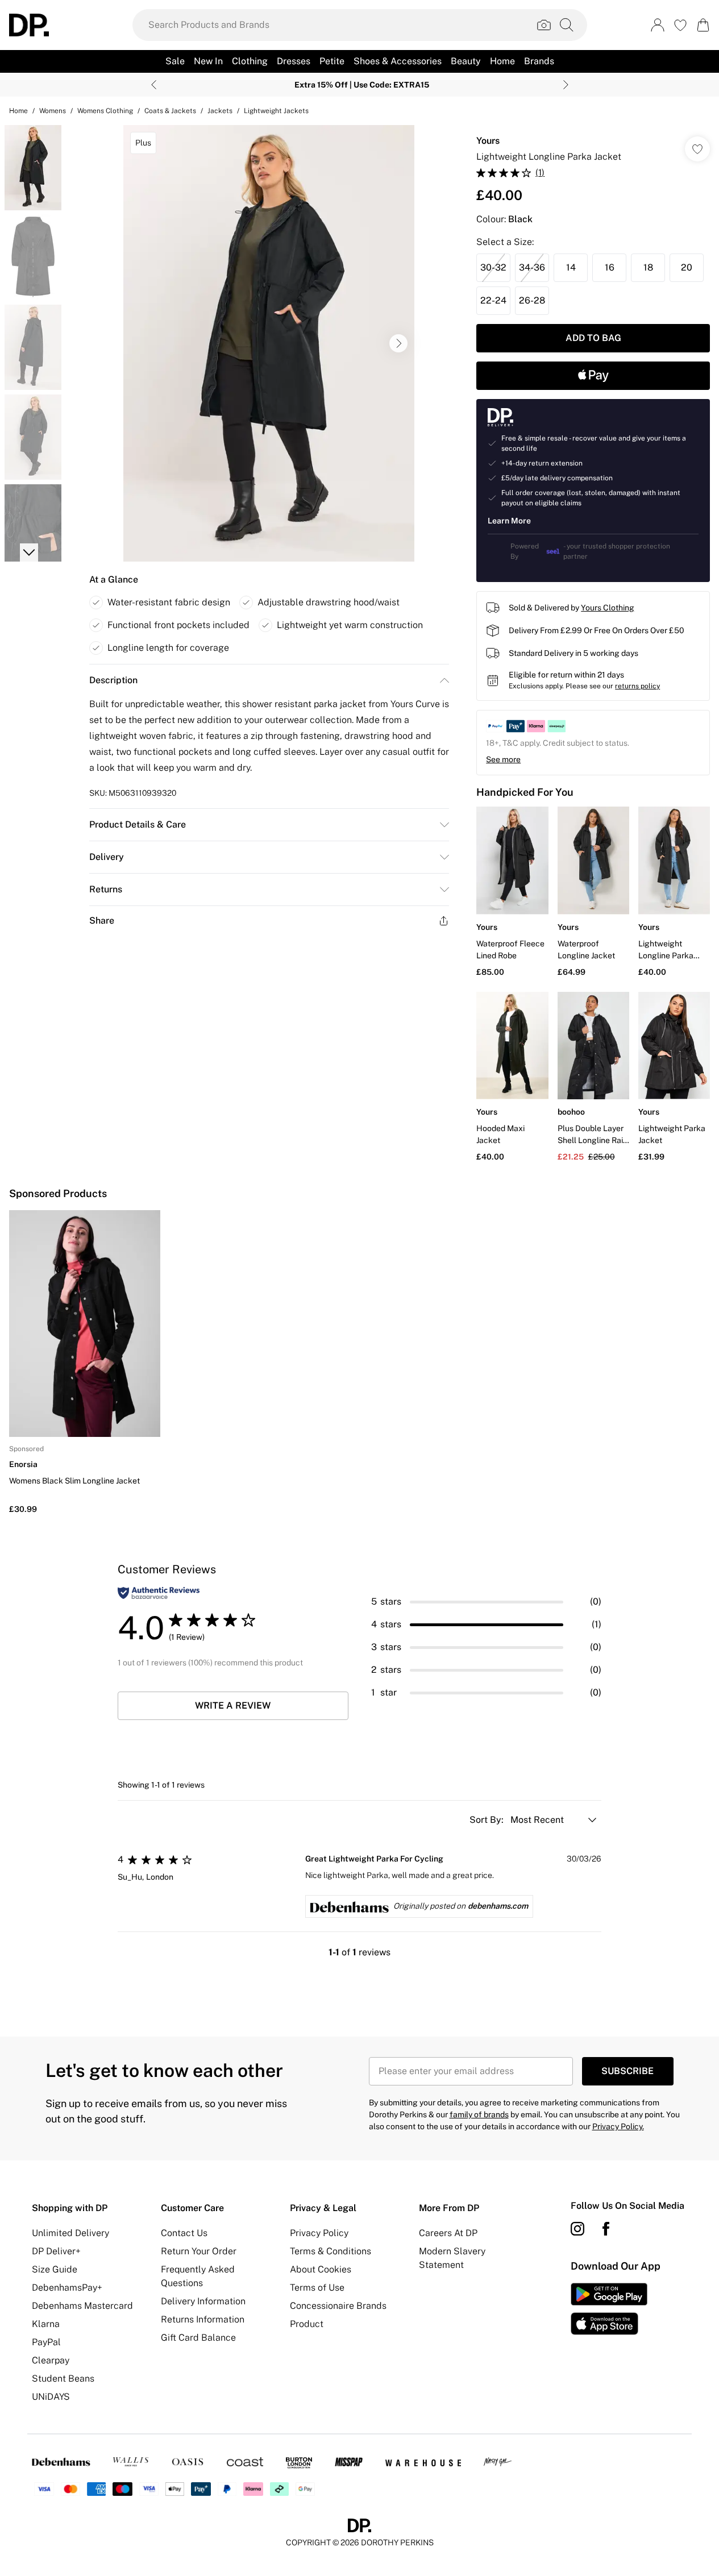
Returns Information (203, 2319)
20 (687, 267)
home (18, 111)
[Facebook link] (606, 2229)
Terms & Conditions (331, 2251)
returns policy (637, 686)
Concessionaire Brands (338, 2306)
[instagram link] (577, 2229)
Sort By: (488, 1820)
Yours (488, 141)
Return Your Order (199, 2251)
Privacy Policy (319, 2233)
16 (610, 267)
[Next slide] (566, 85)
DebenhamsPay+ (67, 2288)
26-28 (532, 300)
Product (307, 2324)
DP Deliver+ (56, 2251)
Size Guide (55, 2269)
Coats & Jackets (170, 111)
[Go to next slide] (398, 343)
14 (571, 267)
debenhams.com (498, 1906)
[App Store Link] (609, 2309)
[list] (269, 343)
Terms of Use (317, 2288)
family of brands (479, 2114)
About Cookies (321, 2269)
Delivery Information (203, 2301)
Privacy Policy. (618, 2126)
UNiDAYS (51, 2397)
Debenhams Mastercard (82, 2306)
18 (648, 267)
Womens (53, 111)
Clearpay (51, 2360)
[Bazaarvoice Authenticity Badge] (159, 1593)
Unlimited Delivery (70, 2233)
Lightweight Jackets (276, 111)
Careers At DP (448, 2233)
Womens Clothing (105, 111)
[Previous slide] (154, 85)
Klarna (46, 2324)
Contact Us (184, 2233)
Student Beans (63, 2378)
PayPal (46, 2342)
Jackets (220, 111)
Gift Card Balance (198, 2338)
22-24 (493, 300)
